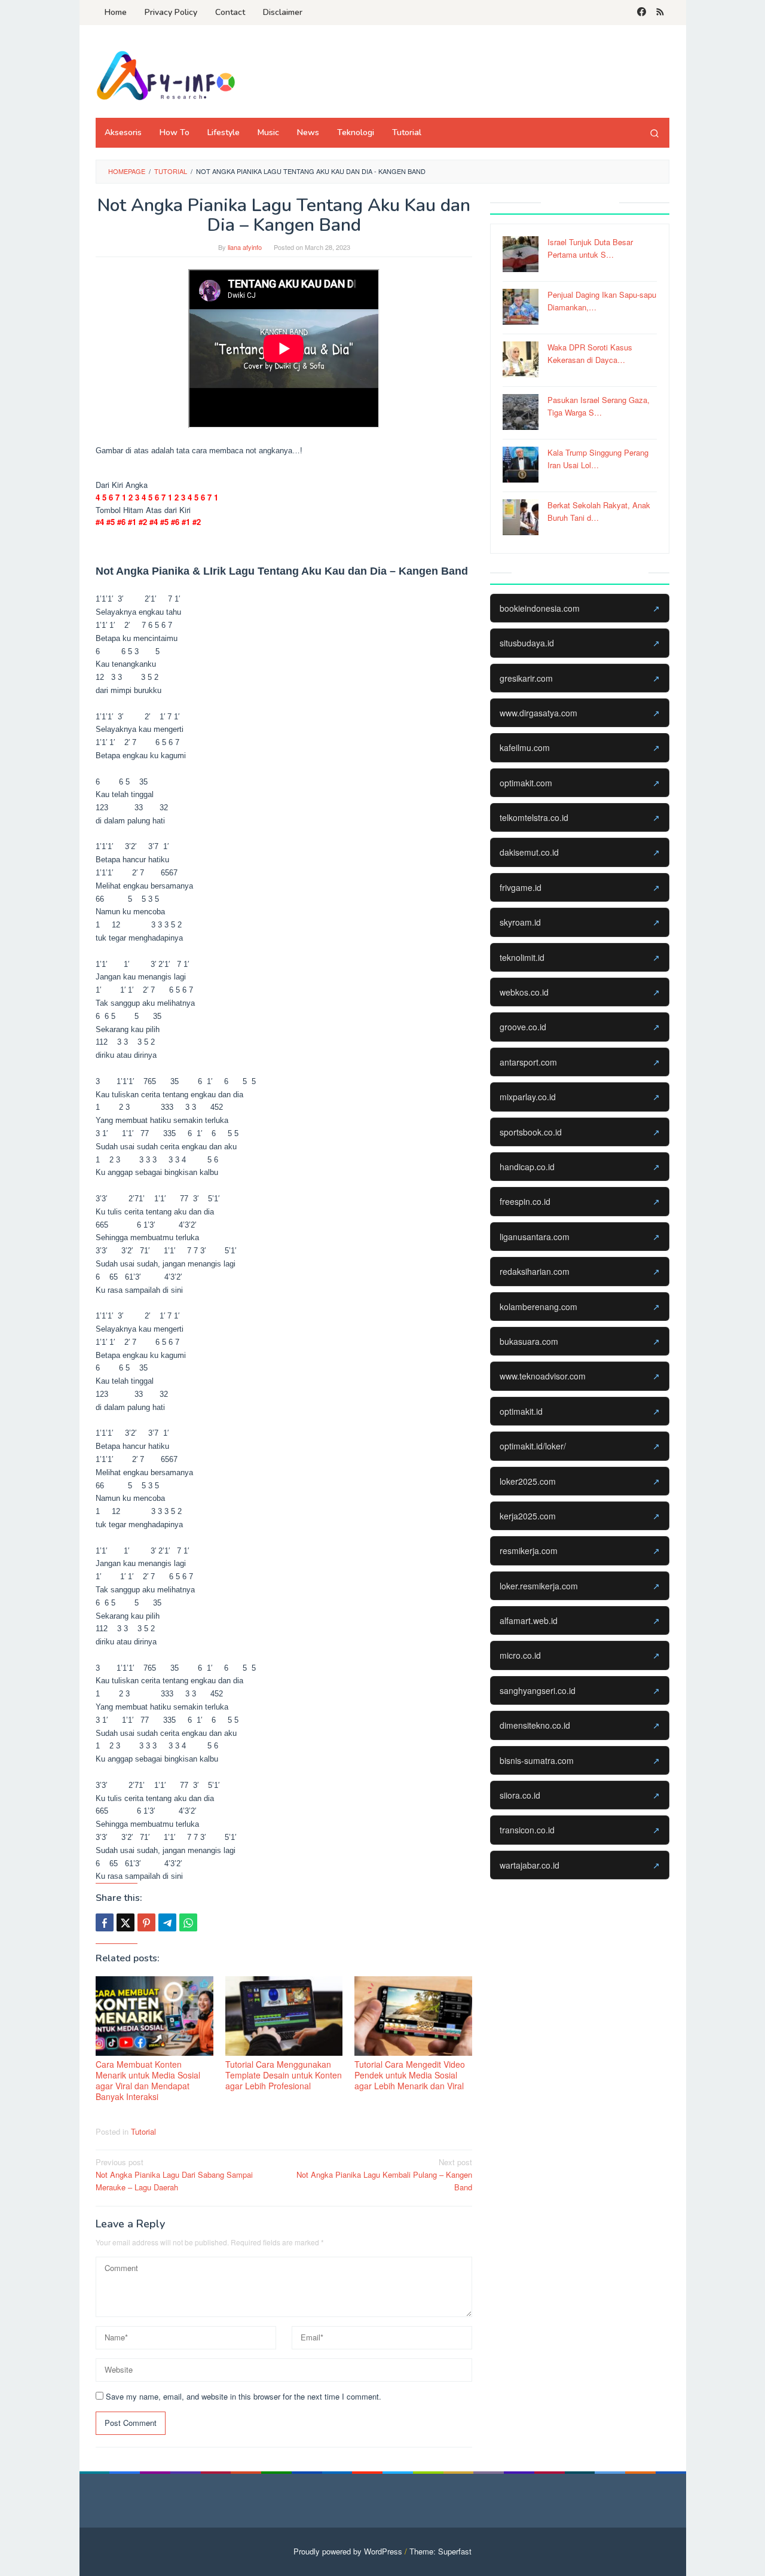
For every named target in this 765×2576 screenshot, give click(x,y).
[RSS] (660, 13)
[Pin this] (146, 1922)
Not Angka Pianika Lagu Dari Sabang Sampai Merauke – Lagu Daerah (174, 2174)
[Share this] (105, 1922)
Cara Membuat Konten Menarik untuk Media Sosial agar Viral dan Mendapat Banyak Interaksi (148, 2080)
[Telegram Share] (167, 1922)
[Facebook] (642, 13)
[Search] (654, 133)
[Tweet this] (126, 1922)
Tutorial (143, 2131)
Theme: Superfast (440, 2551)
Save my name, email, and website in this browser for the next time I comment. (244, 2396)
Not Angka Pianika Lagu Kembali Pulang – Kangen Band (384, 2174)
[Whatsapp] (188, 1922)
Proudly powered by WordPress (348, 2551)
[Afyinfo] (170, 75)
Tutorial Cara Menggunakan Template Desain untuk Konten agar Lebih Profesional (284, 2075)
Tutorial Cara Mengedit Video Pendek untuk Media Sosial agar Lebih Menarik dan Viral (410, 2075)
